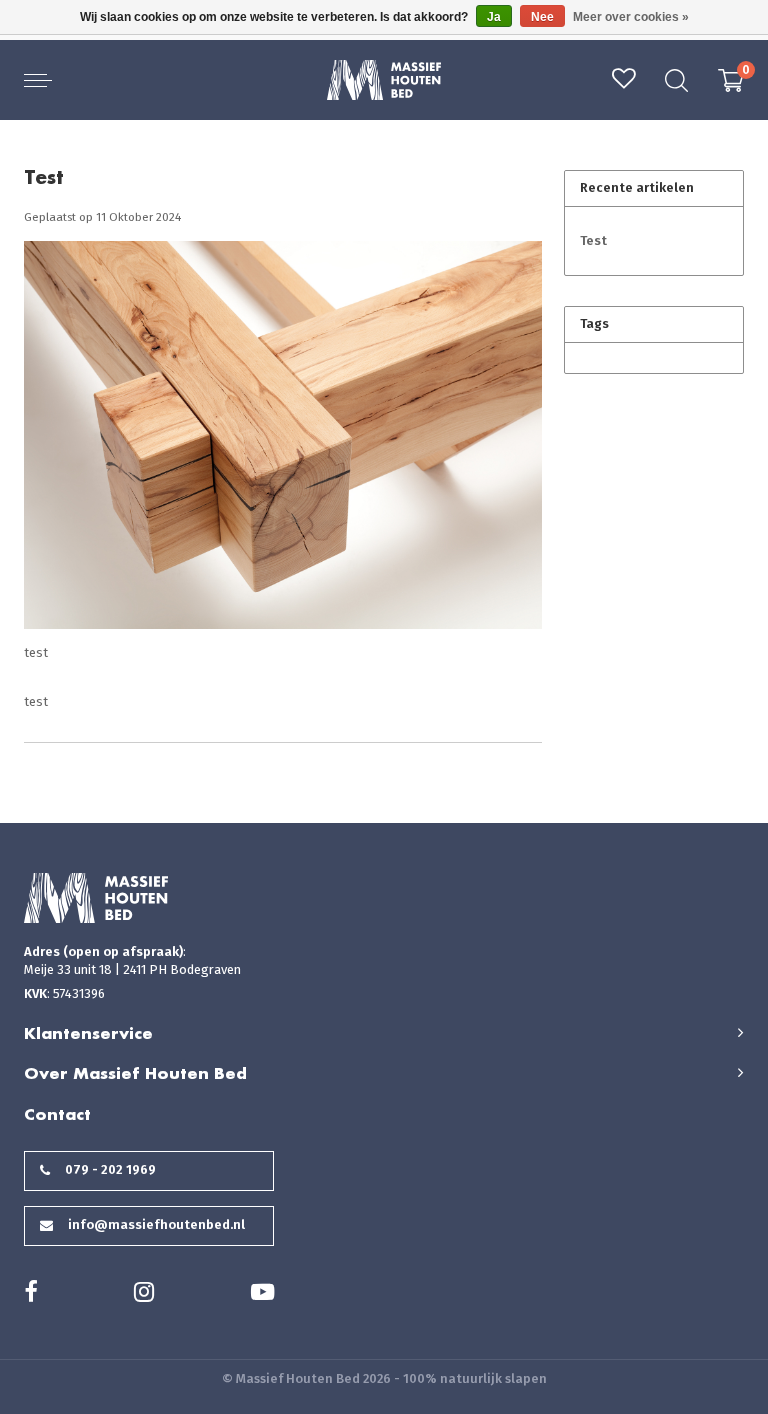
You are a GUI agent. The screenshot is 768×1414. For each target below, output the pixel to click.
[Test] (283, 441)
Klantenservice (88, 1033)
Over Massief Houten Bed (135, 1073)
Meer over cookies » (631, 17)
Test (44, 177)
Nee (542, 17)
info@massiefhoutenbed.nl (156, 1224)
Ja (494, 17)
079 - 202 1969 (110, 1169)
